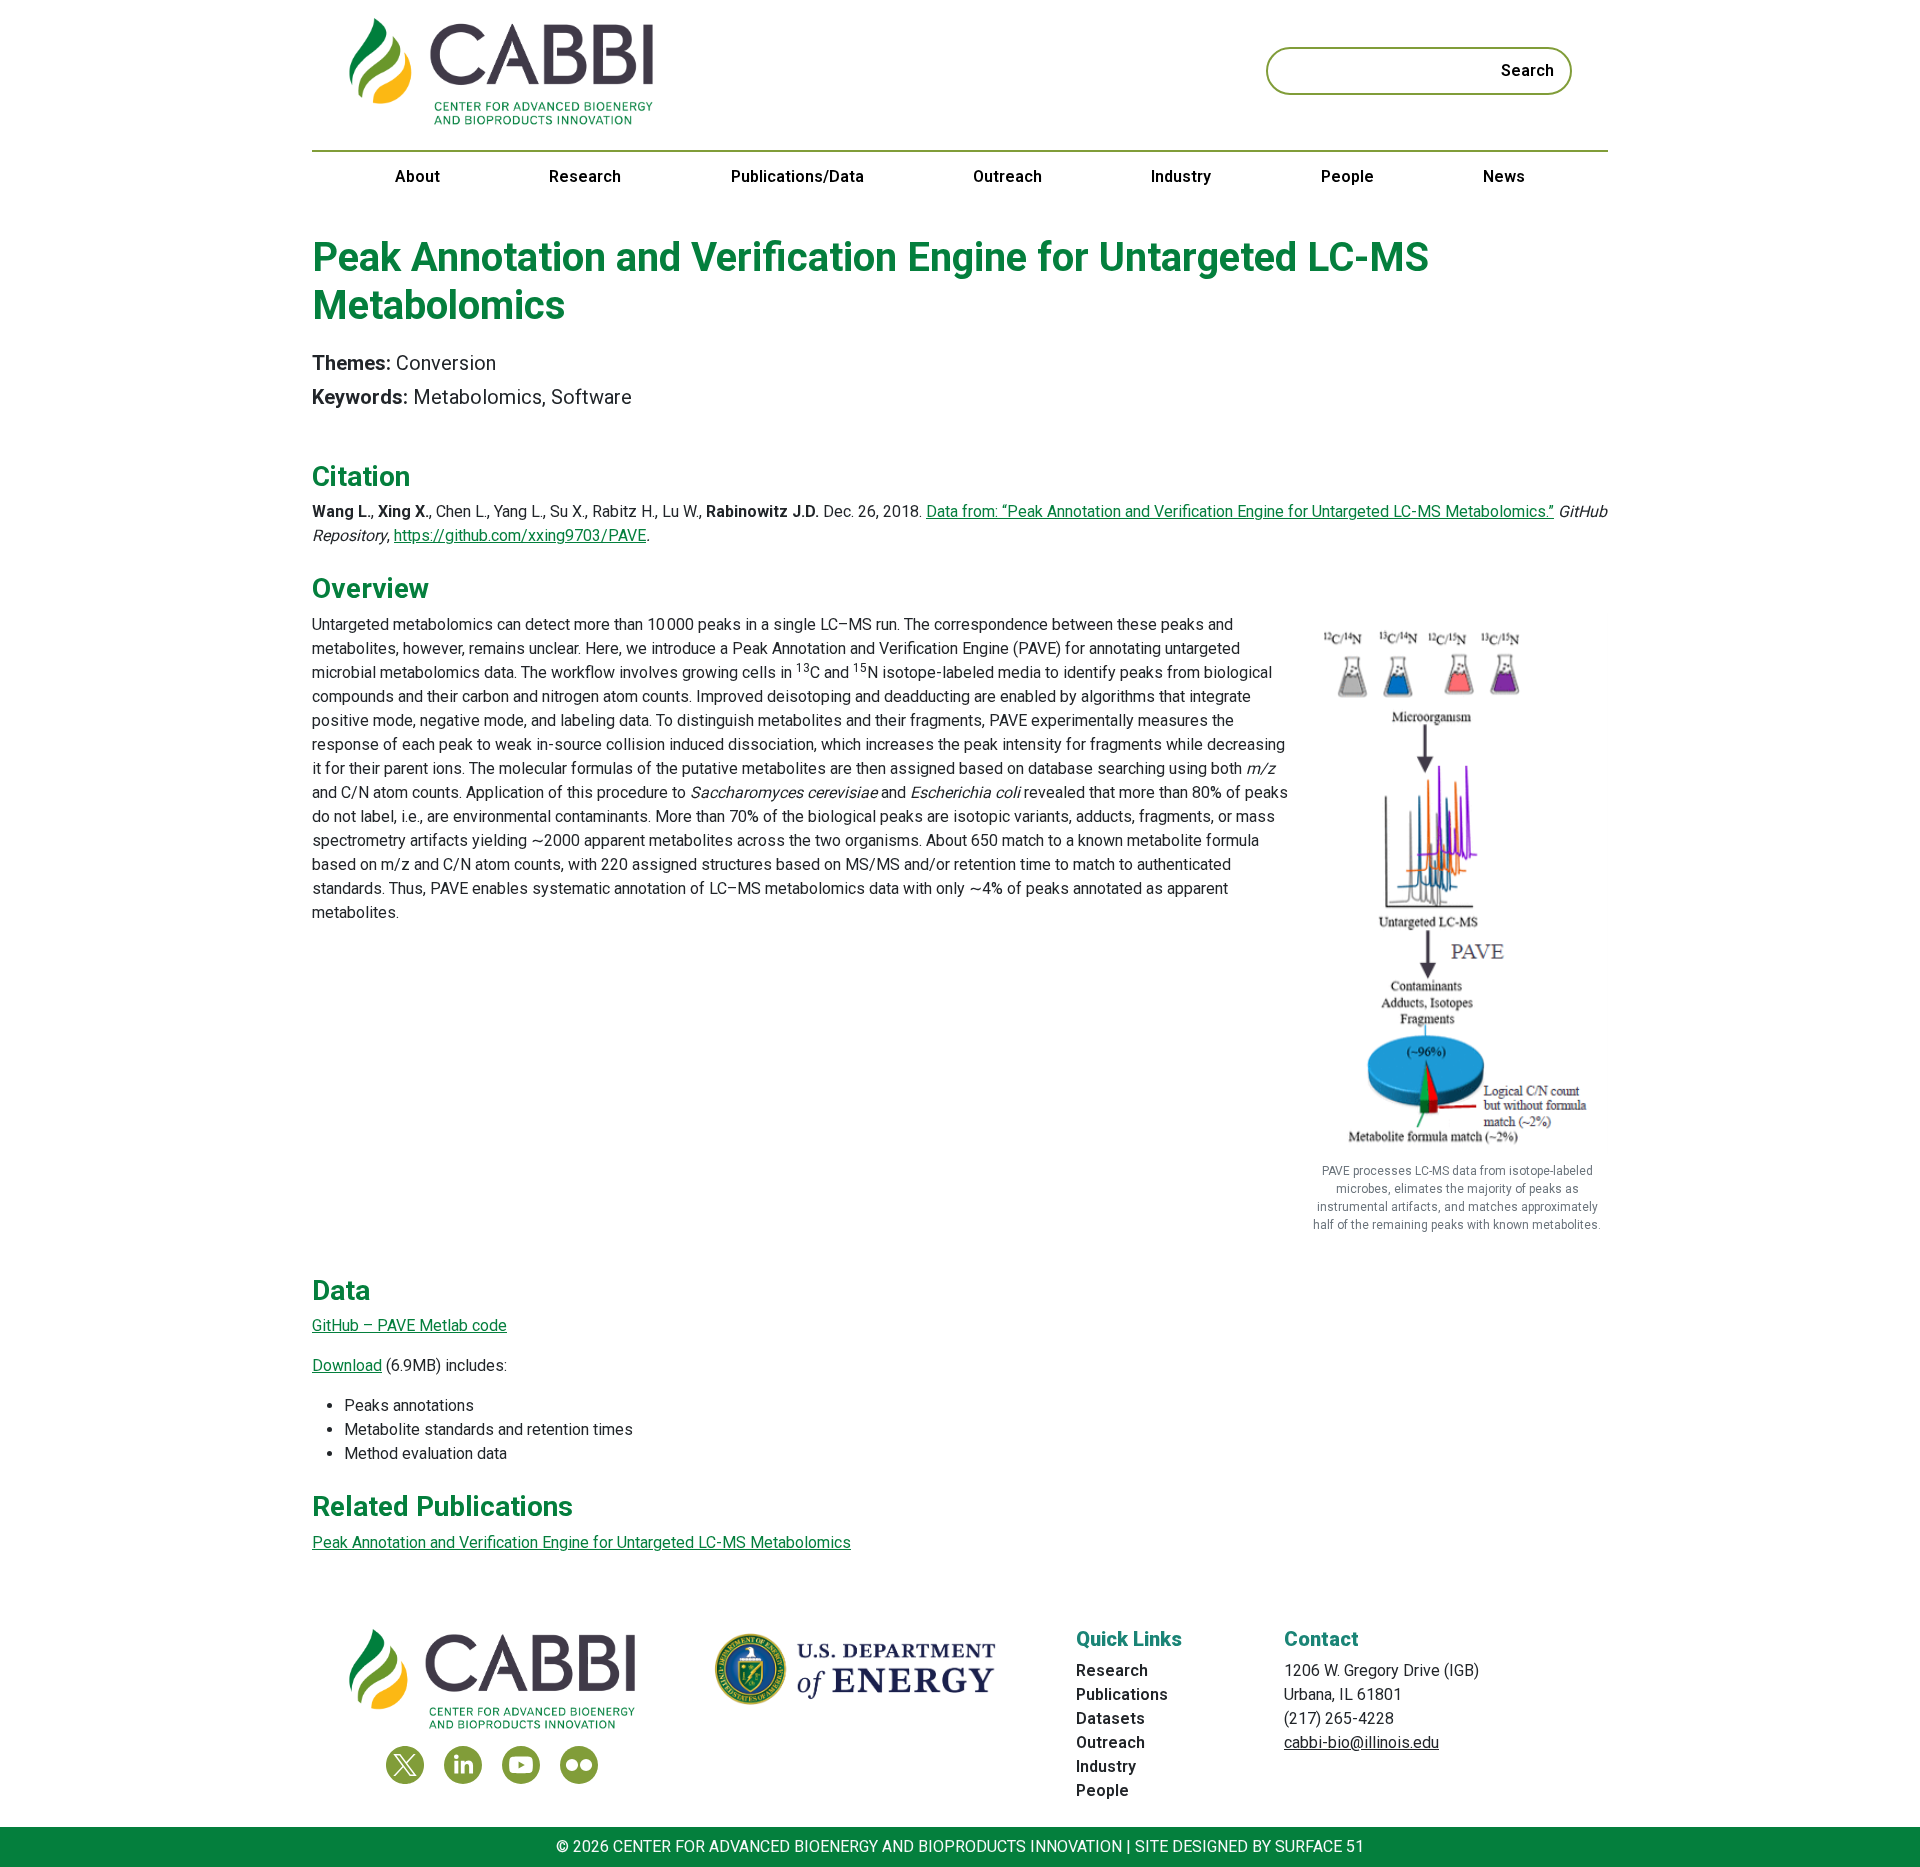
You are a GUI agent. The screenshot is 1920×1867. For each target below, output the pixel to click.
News (1504, 176)
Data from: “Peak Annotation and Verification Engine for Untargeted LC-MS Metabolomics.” (1240, 511)
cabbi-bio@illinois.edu (1361, 1742)
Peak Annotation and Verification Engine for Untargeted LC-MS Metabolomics (581, 1542)
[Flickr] (579, 1765)
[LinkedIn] (463, 1765)
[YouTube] (521, 1765)
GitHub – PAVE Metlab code (409, 1325)
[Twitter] (405, 1765)
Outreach (1007, 176)
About (417, 176)
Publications (1122, 1694)
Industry (1181, 176)
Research (585, 176)
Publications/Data (797, 176)
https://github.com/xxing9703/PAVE (520, 535)
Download (347, 1365)
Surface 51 (1319, 1846)
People (1347, 176)
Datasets (1110, 1718)
